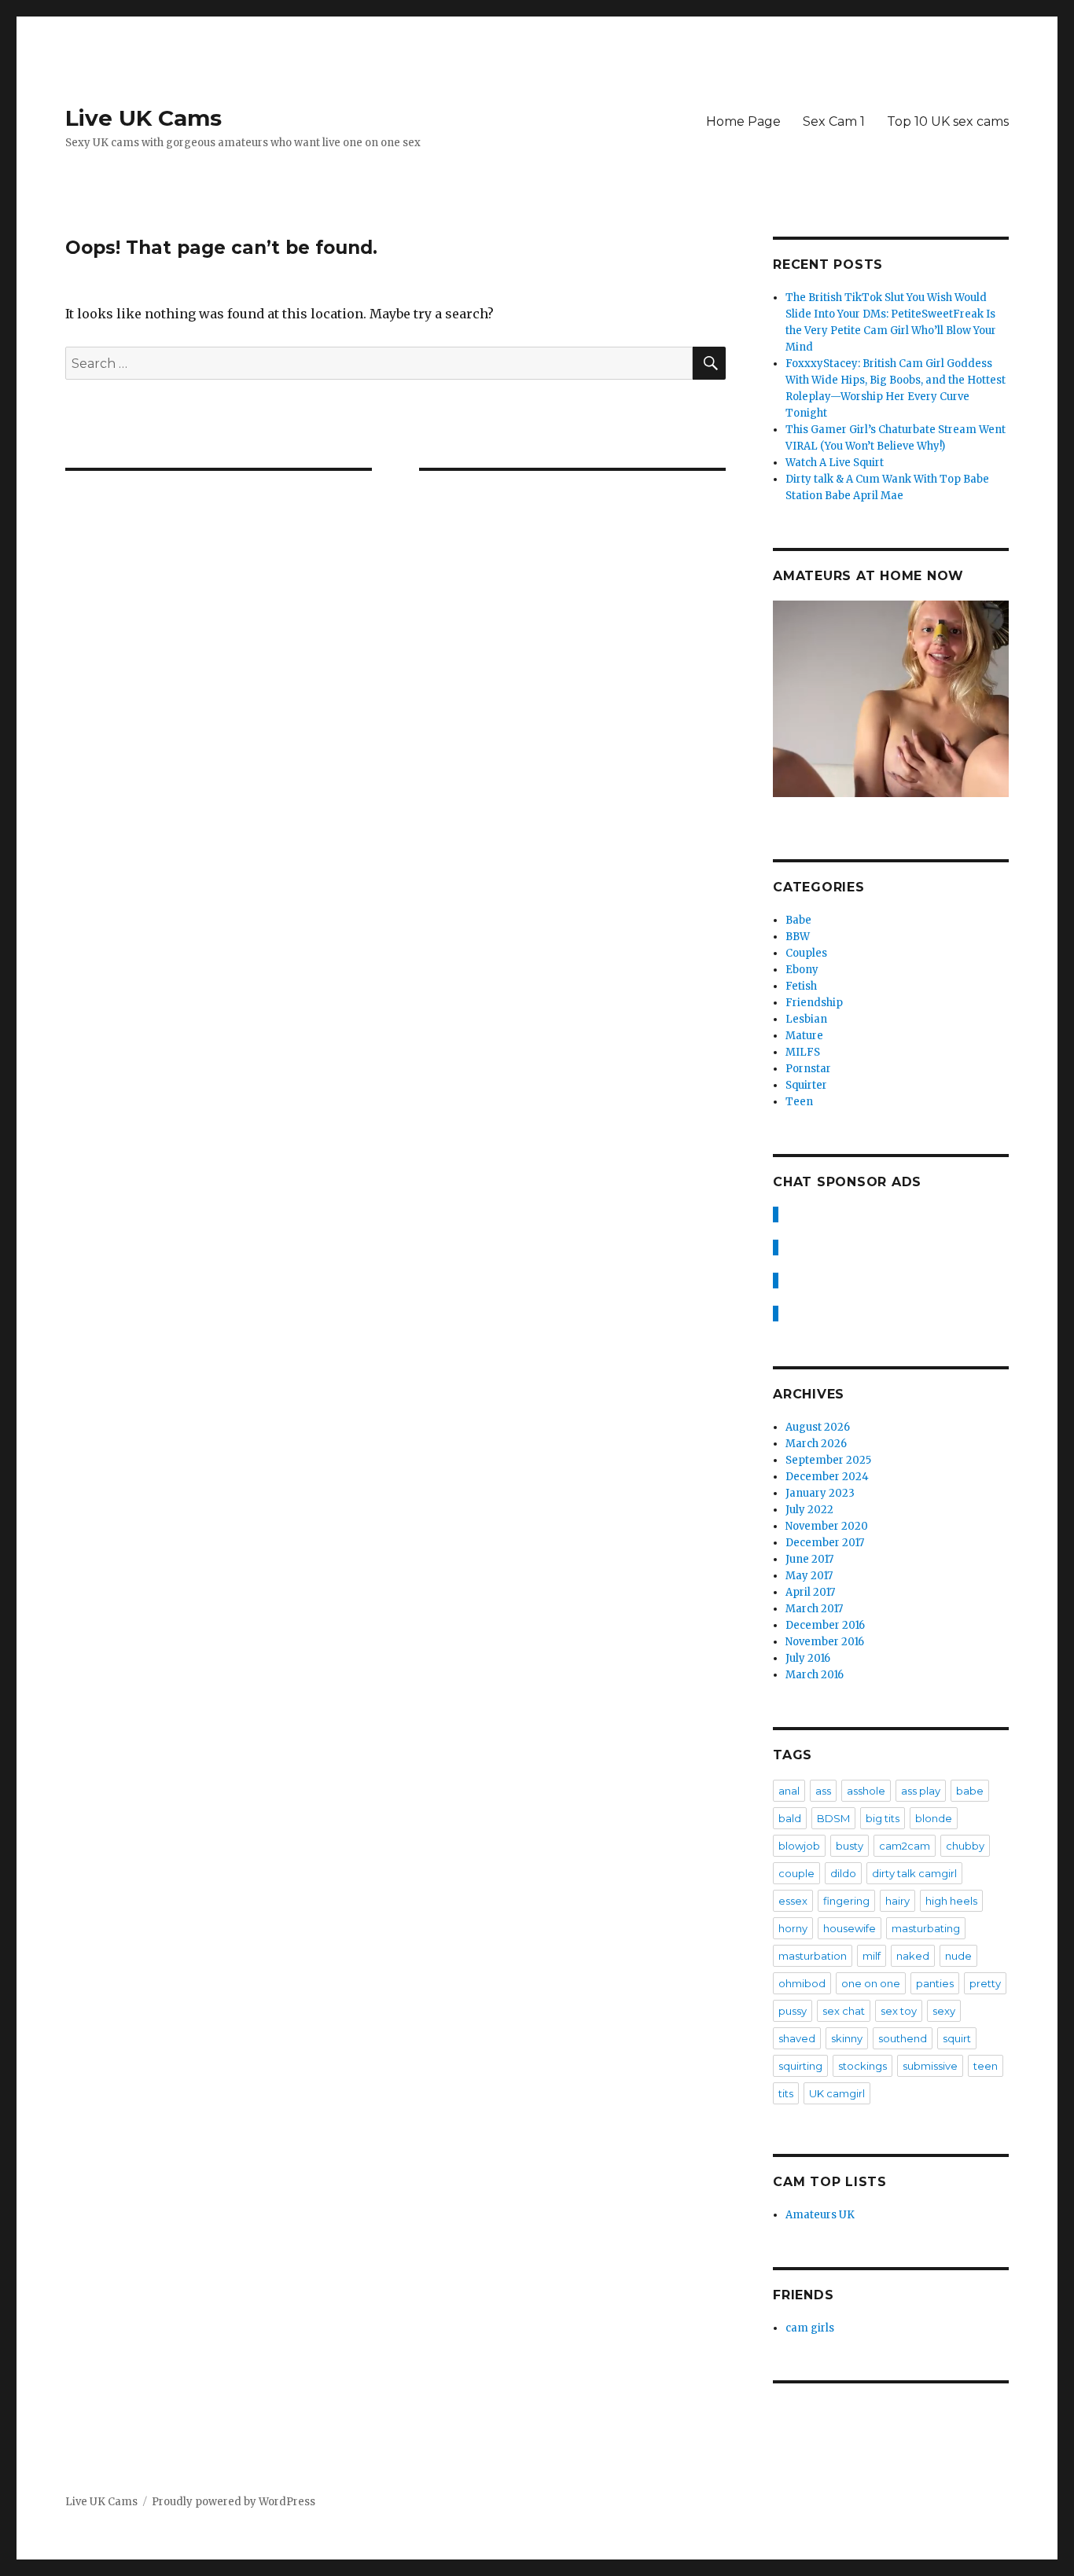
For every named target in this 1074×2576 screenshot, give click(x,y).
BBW (798, 937)
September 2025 (828, 1460)
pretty (985, 1983)
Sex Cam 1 (834, 121)
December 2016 (825, 1625)
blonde (934, 1818)
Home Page (743, 121)
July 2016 (808, 1658)
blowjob (799, 1846)
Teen (799, 1102)
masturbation (813, 1956)
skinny (847, 2038)
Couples (806, 953)
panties (935, 1983)
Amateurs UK (820, 2215)
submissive (930, 2066)
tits (786, 2093)
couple (796, 1873)
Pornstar (808, 1069)
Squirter (806, 1085)
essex (793, 1901)
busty (850, 1846)
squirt (957, 2038)
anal (789, 1791)
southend (903, 2038)
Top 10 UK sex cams (948, 121)
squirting (800, 2066)
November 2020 (827, 1526)
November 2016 (825, 1642)
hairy (897, 1901)
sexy (944, 2011)
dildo (843, 1873)
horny (793, 1928)
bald (790, 1818)
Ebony (802, 970)
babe (970, 1791)
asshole (866, 1791)
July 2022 (809, 1510)
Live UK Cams (143, 118)
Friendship (814, 1003)
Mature (804, 1036)
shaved (797, 2038)
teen (986, 2066)
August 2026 (818, 1427)
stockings (863, 2066)
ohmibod (802, 1983)
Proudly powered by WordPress (234, 2502)
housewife (850, 1928)
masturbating (926, 1928)
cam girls (810, 2328)
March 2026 (816, 1444)
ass (823, 1791)
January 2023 (820, 1493)
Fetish (801, 986)
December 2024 (827, 1477)
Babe (798, 920)
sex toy (899, 2011)
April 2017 (810, 1592)
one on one (871, 1983)
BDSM (833, 1818)
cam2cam (905, 1846)
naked (913, 1956)
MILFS (803, 1052)
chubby (965, 1846)
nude (958, 1956)
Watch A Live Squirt (835, 463)
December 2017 (825, 1543)
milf (872, 1956)
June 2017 (809, 1559)
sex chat (844, 2011)
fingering (846, 1901)
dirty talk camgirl (914, 1873)
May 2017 (809, 1576)
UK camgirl (837, 2093)
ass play (921, 1791)
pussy (793, 2011)
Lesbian (806, 1019)
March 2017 (814, 1609)
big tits (883, 1818)
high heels (951, 1901)
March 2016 (815, 1675)
